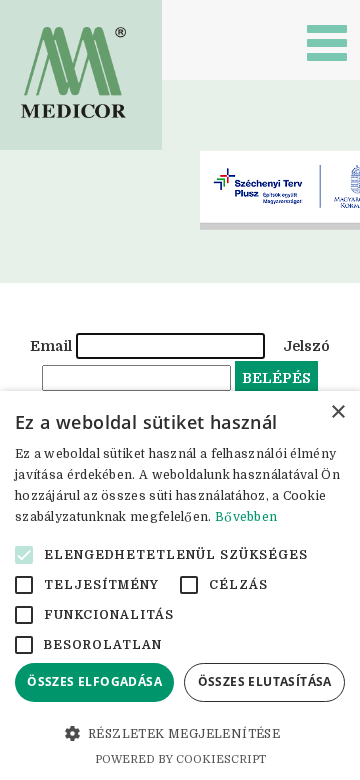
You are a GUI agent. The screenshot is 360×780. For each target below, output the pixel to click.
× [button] (337, 412)
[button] (180, 733)
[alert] (180, 585)
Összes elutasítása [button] (265, 681)
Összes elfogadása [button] (94, 681)
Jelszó (306, 346)
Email (51, 346)
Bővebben (246, 517)
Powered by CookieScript (180, 759)
